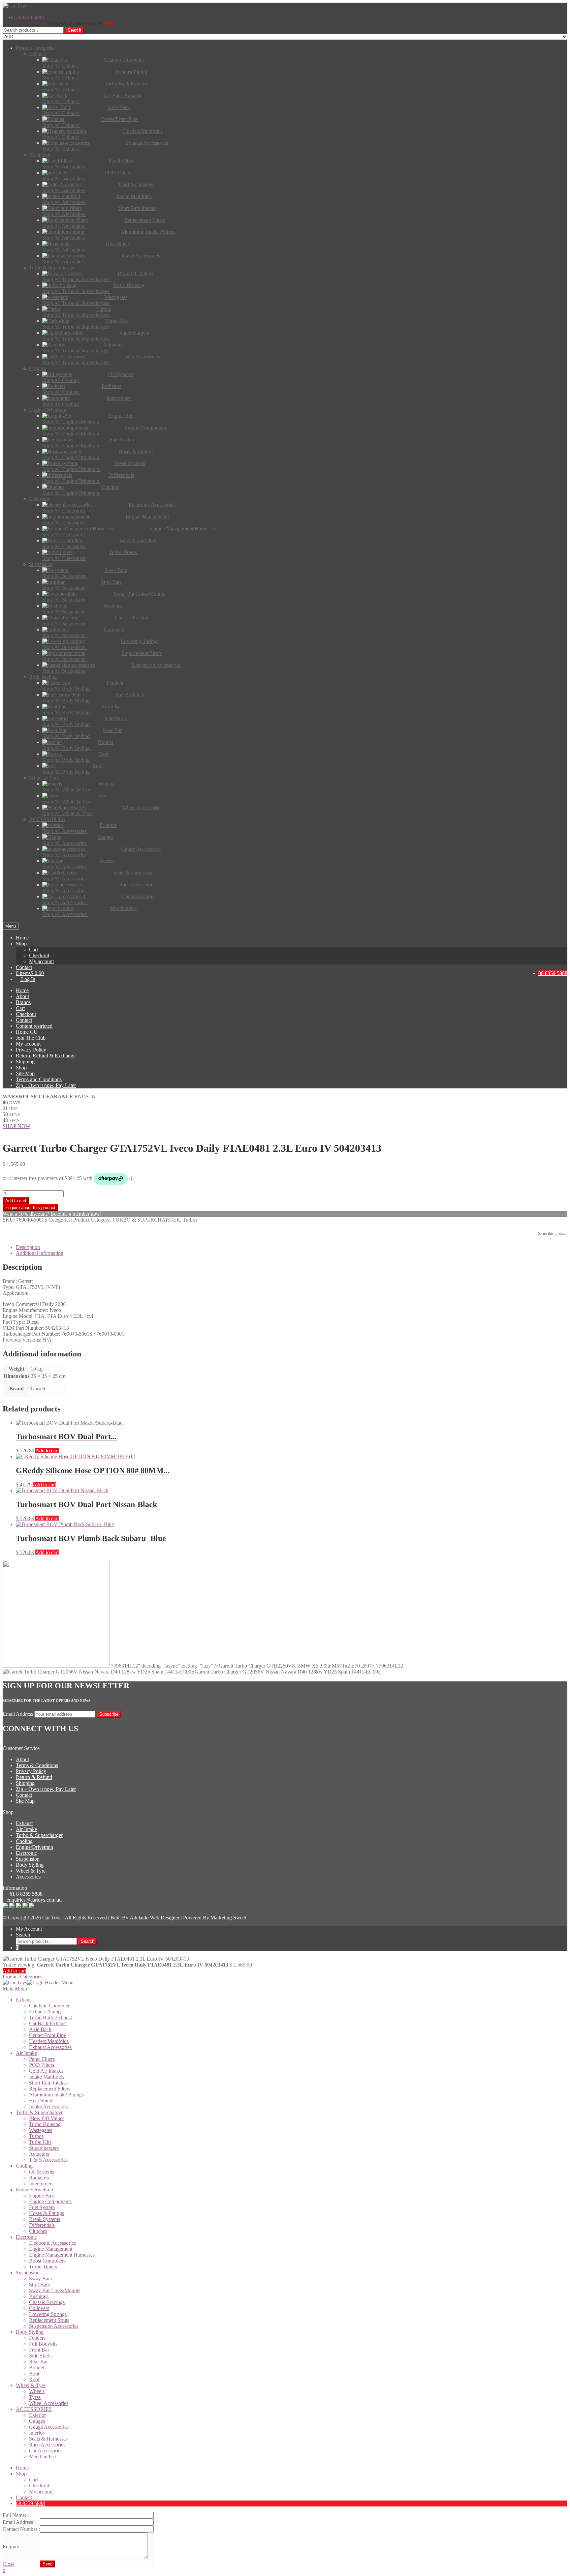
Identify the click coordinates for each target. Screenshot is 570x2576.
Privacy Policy (31, 1050)
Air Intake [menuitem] (26, 2053)
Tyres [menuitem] (35, 2397)
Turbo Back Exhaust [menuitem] (50, 2017)
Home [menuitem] (22, 2468)
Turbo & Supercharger (39, 1835)
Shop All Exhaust (61, 66)
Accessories (28, 1877)
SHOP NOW (16, 1126)
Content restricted (34, 1026)
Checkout (39, 955)
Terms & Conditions (37, 1765)
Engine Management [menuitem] (51, 2249)
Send (47, 2564)
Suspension (28, 1859)
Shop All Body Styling (67, 689)
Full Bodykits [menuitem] (43, 2344)
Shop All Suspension (65, 576)
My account (41, 961)
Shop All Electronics (64, 511)
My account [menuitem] (41, 2491)
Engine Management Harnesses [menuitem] (62, 2255)
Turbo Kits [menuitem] (40, 2142)
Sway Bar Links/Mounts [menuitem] (55, 2290)
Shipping (25, 1062)
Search (74, 30)
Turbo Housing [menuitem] (45, 2124)
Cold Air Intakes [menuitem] (46, 2071)
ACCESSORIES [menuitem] (34, 2409)
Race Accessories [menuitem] (47, 2445)
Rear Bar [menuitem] (38, 2362)
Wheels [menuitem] (37, 2391)
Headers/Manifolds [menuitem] (49, 2041)
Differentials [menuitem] (42, 2225)
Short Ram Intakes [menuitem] (48, 2083)
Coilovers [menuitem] (39, 2308)
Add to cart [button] (47, 1451)
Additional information (40, 1253)
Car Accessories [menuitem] (46, 2451)
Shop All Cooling (61, 380)
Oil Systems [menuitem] (42, 2172)
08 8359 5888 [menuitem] (30, 2503)
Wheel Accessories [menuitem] (49, 2403)
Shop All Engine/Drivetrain (71, 422)
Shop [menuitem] (21, 2474)
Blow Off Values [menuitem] (47, 2118)
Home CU (27, 1032)
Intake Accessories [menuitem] (48, 2106)
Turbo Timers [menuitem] (43, 2267)
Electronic (26, 1853)
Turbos (190, 1220)
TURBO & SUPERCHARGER (146, 1220)
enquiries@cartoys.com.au (34, 1900)
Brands (23, 1002)
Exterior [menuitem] (37, 2415)
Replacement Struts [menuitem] (49, 2320)
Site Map (25, 1073)
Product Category (91, 1220)
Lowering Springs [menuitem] (48, 2314)
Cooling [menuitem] (24, 2166)
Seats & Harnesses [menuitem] (48, 2439)
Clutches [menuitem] (38, 2231)
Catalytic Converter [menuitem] (49, 2006)
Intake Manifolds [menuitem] (47, 2077)
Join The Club (31, 1038)
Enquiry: (12, 2546)
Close (9, 2564)
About (22, 996)
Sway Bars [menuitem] (40, 2279)
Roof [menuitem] (34, 2379)
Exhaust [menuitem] (24, 2000)
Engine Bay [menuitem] (41, 2195)
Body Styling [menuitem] (30, 2332)
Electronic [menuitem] (26, 2237)
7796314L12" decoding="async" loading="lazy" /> (256, 1666)
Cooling (24, 1841)
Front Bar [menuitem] (39, 2350)
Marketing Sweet (228, 1918)
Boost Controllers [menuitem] (47, 2261)
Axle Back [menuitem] (40, 2029)
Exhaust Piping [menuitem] (45, 2012)
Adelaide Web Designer (155, 1918)
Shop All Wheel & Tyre (68, 790)
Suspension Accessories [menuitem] (54, 2326)
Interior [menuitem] (37, 2433)
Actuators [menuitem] (39, 2154)
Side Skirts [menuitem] (40, 2356)
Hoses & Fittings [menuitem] (47, 2213)
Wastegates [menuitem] (41, 2130)
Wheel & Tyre (31, 1871)
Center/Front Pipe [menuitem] (47, 2035)
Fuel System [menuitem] (42, 2207)
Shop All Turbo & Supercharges (76, 279)
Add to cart (16, 1201)
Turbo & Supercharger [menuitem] (39, 2112)
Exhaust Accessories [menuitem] (50, 2047)
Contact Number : (21, 2529)
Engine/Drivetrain (34, 1847)
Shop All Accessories (65, 831)
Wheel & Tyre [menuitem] (31, 2385)
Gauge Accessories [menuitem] (49, 2427)
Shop (21, 944)
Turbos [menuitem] (36, 2136)
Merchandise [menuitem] (42, 2457)
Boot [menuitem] (34, 2373)
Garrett (38, 1389)
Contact (24, 967)
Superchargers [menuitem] (44, 2148)
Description (28, 1247)
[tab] (292, 1247)
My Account (29, 1929)
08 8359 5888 (553, 973)
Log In (28, 979)
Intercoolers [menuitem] (41, 2184)
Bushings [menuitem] (39, 2296)
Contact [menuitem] (24, 2497)
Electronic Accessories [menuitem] (52, 2243)
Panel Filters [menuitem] (42, 2059)
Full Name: (14, 2515)
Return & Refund (34, 1777)
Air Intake (26, 1829)
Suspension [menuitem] (28, 2273)
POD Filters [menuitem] (42, 2065)
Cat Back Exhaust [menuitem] (48, 2023)
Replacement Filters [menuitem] (50, 2089)
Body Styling (30, 1865)
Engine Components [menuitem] (50, 2201)
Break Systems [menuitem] (45, 2219)
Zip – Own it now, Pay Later (46, 1085)
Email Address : (19, 2522)
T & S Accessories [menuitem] (48, 2160)
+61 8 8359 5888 (25, 18)
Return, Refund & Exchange (46, 1056)
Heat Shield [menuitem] (41, 2101)
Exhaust (24, 1823)
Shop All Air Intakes (64, 167)
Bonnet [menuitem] (37, 2368)
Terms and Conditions (39, 1079)
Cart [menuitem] (33, 2480)
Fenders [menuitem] (37, 2338)
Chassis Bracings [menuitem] (47, 2302)
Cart (33, 949)
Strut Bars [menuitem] (39, 2284)
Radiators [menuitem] (39, 2178)
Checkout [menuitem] (39, 2486)
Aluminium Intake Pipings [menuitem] (56, 2095)
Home (22, 938)
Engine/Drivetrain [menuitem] (34, 2190)
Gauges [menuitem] (37, 2421)
